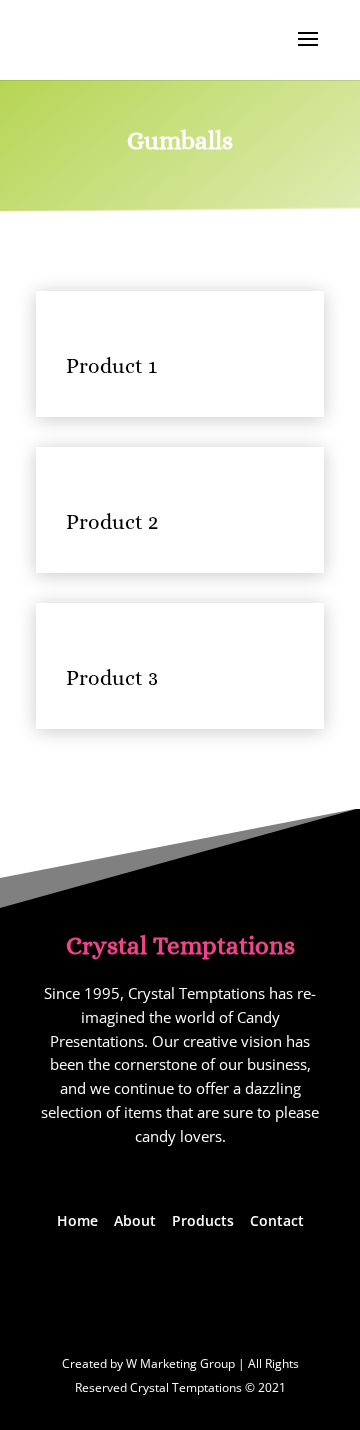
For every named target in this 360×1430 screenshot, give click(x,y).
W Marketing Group (180, 1363)
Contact (277, 1220)
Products (203, 1220)
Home (77, 1220)
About (135, 1220)
